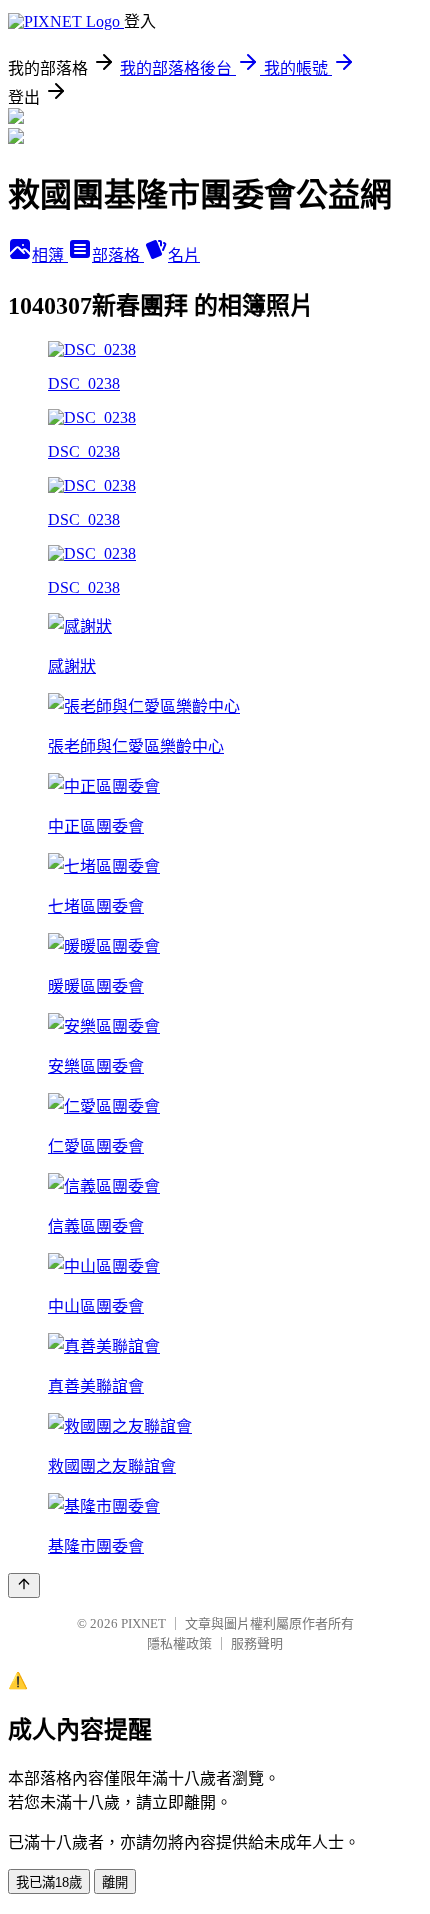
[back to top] (24, 1585)
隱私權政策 (179, 1643)
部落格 (118, 255)
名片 (184, 255)
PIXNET (143, 1623)
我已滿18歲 (49, 1882)
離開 (115, 1882)
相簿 (50, 255)
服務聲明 (257, 1643)
